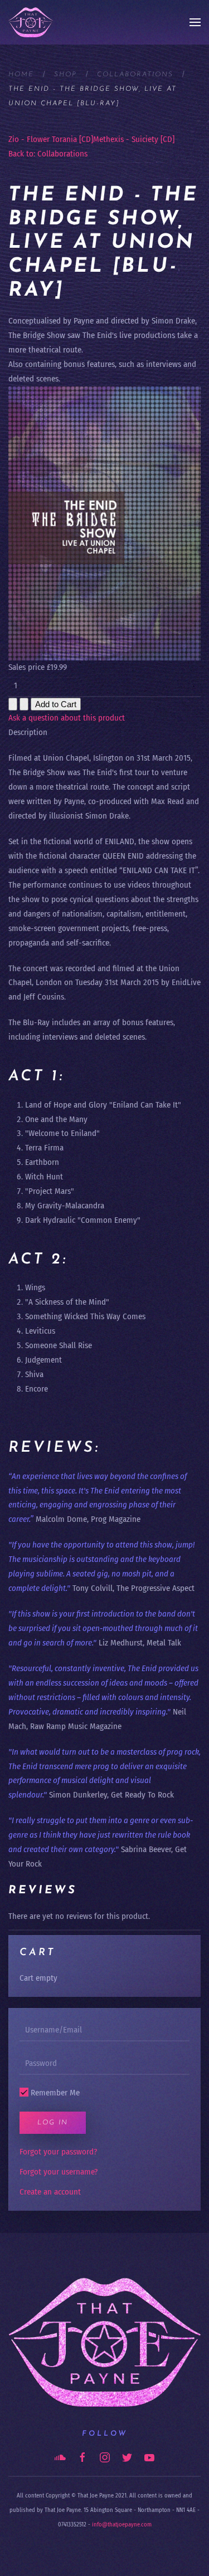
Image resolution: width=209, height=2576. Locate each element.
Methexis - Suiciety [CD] (134, 139)
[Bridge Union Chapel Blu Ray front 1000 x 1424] (104, 523)
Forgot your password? (58, 2152)
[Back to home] (31, 22)
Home (21, 75)
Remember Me (54, 2093)
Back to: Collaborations (48, 154)
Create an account (50, 2192)
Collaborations (135, 75)
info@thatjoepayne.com (122, 2524)
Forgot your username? (59, 2172)
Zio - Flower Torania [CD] (51, 139)
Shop (65, 75)
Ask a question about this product (67, 718)
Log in (53, 2123)
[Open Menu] (195, 22)
